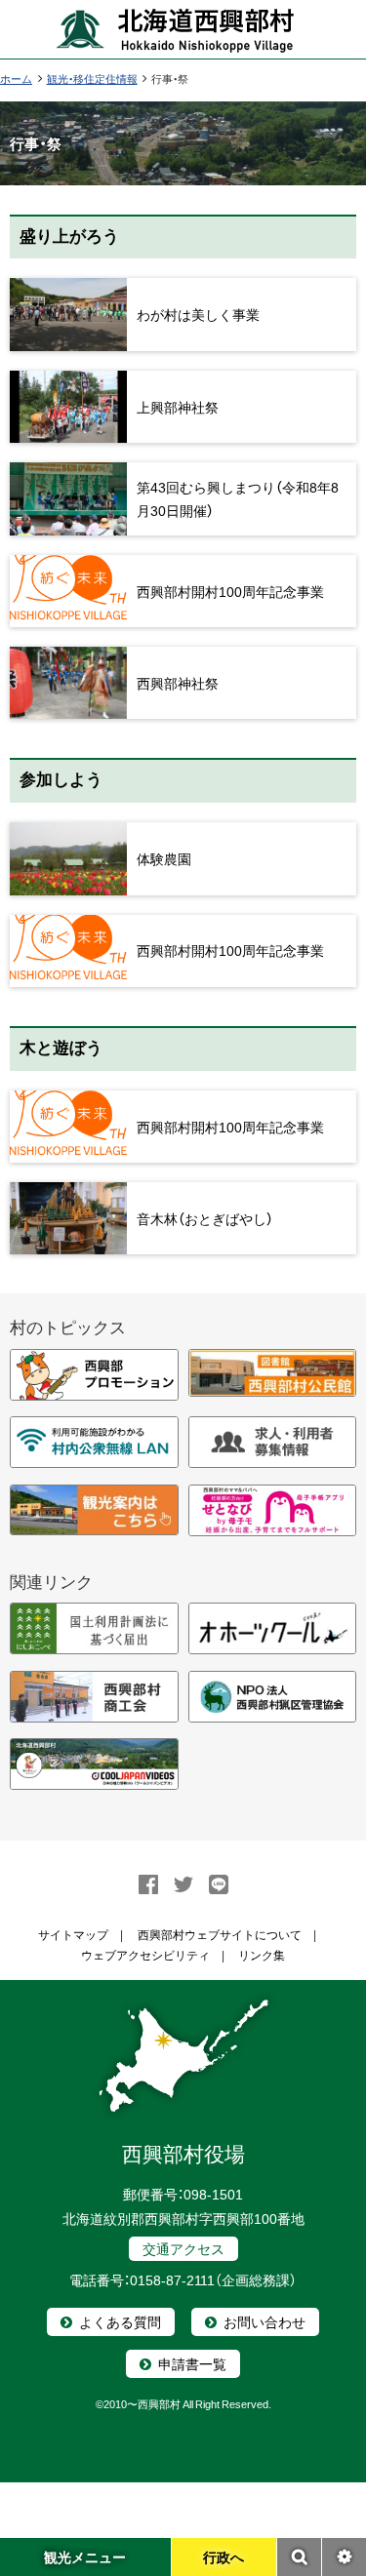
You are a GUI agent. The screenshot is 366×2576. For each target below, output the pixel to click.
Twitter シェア (183, 1884)
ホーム (16, 79)
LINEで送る (219, 1884)
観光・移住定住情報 (92, 79)
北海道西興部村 (176, 29)
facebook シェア (148, 1884)
